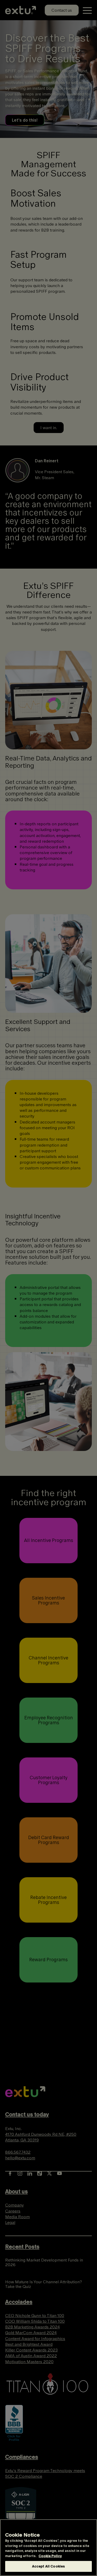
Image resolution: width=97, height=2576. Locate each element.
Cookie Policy (50, 2556)
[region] (48, 2548)
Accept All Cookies (48, 2566)
